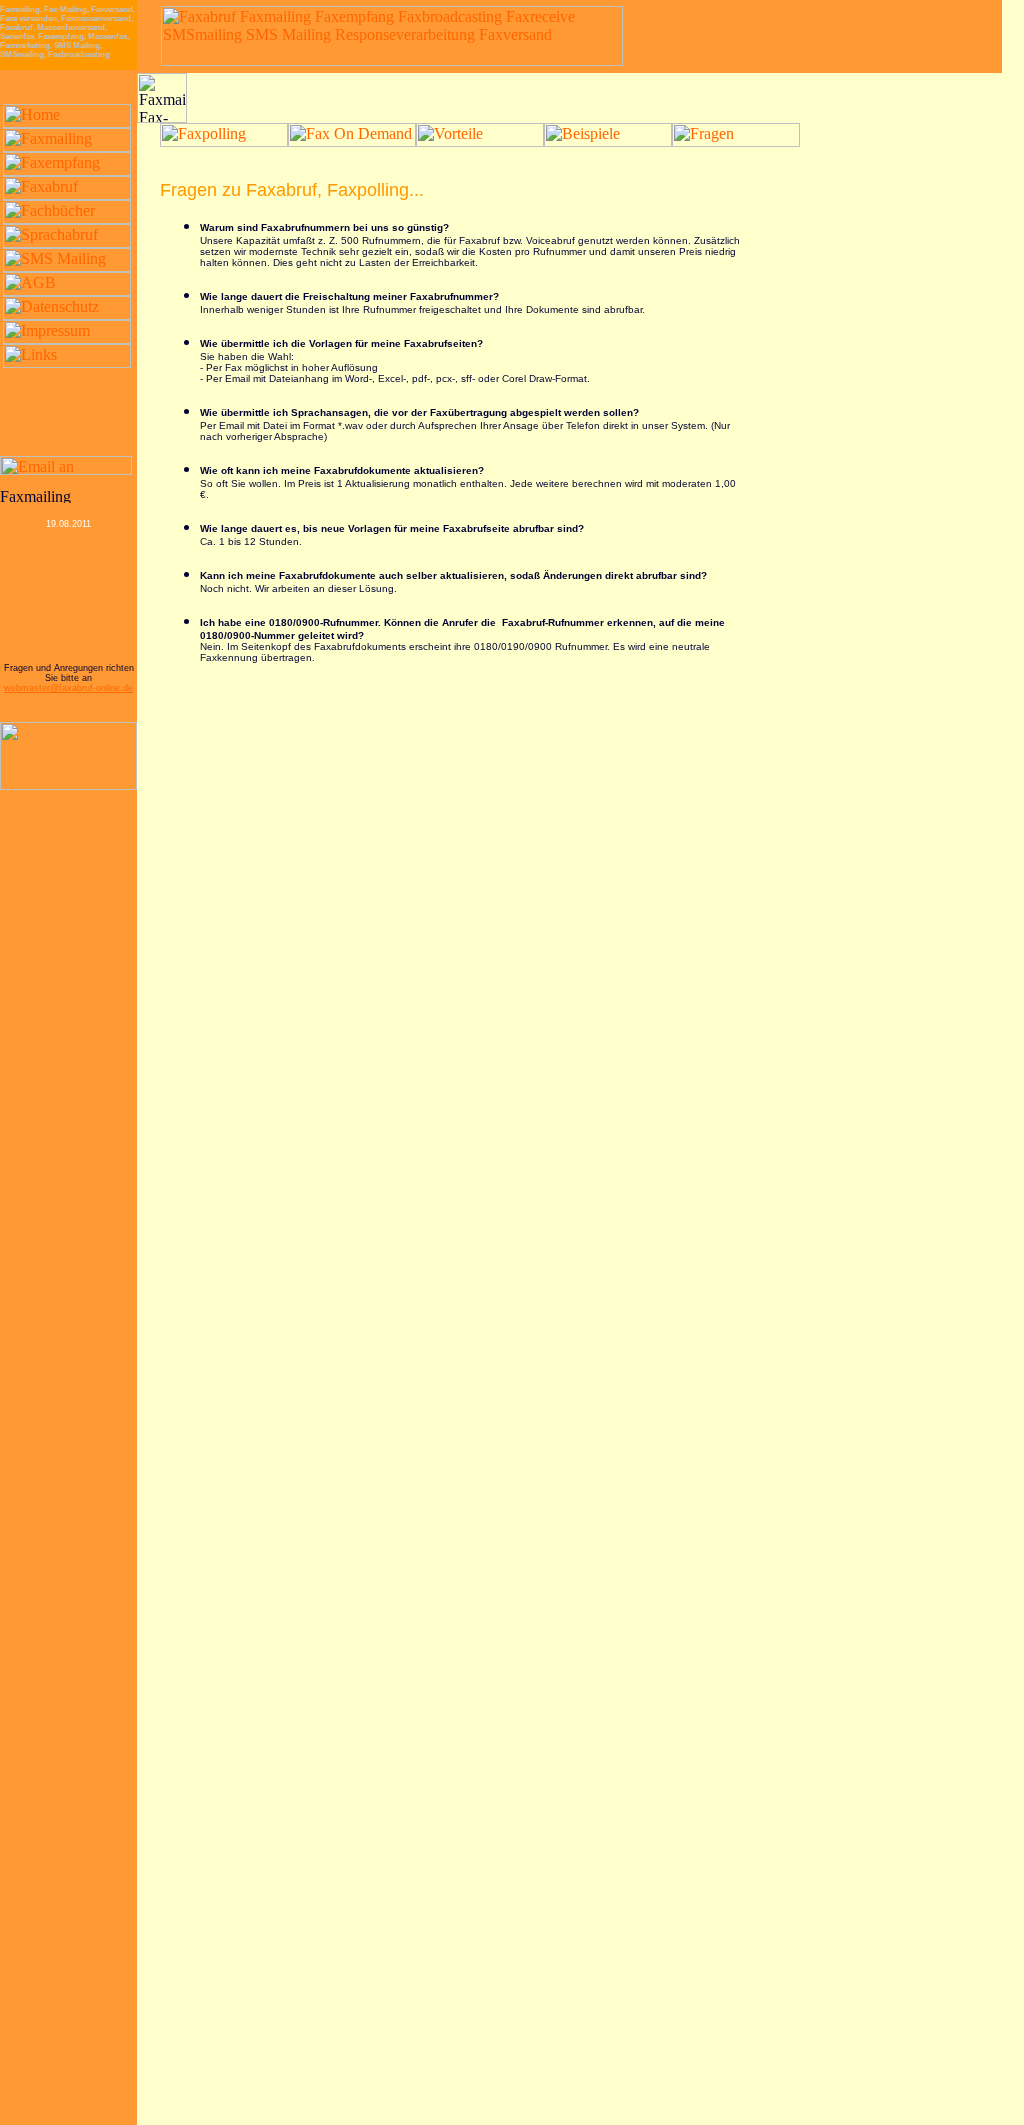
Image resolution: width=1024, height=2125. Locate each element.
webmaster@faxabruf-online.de (68, 688)
